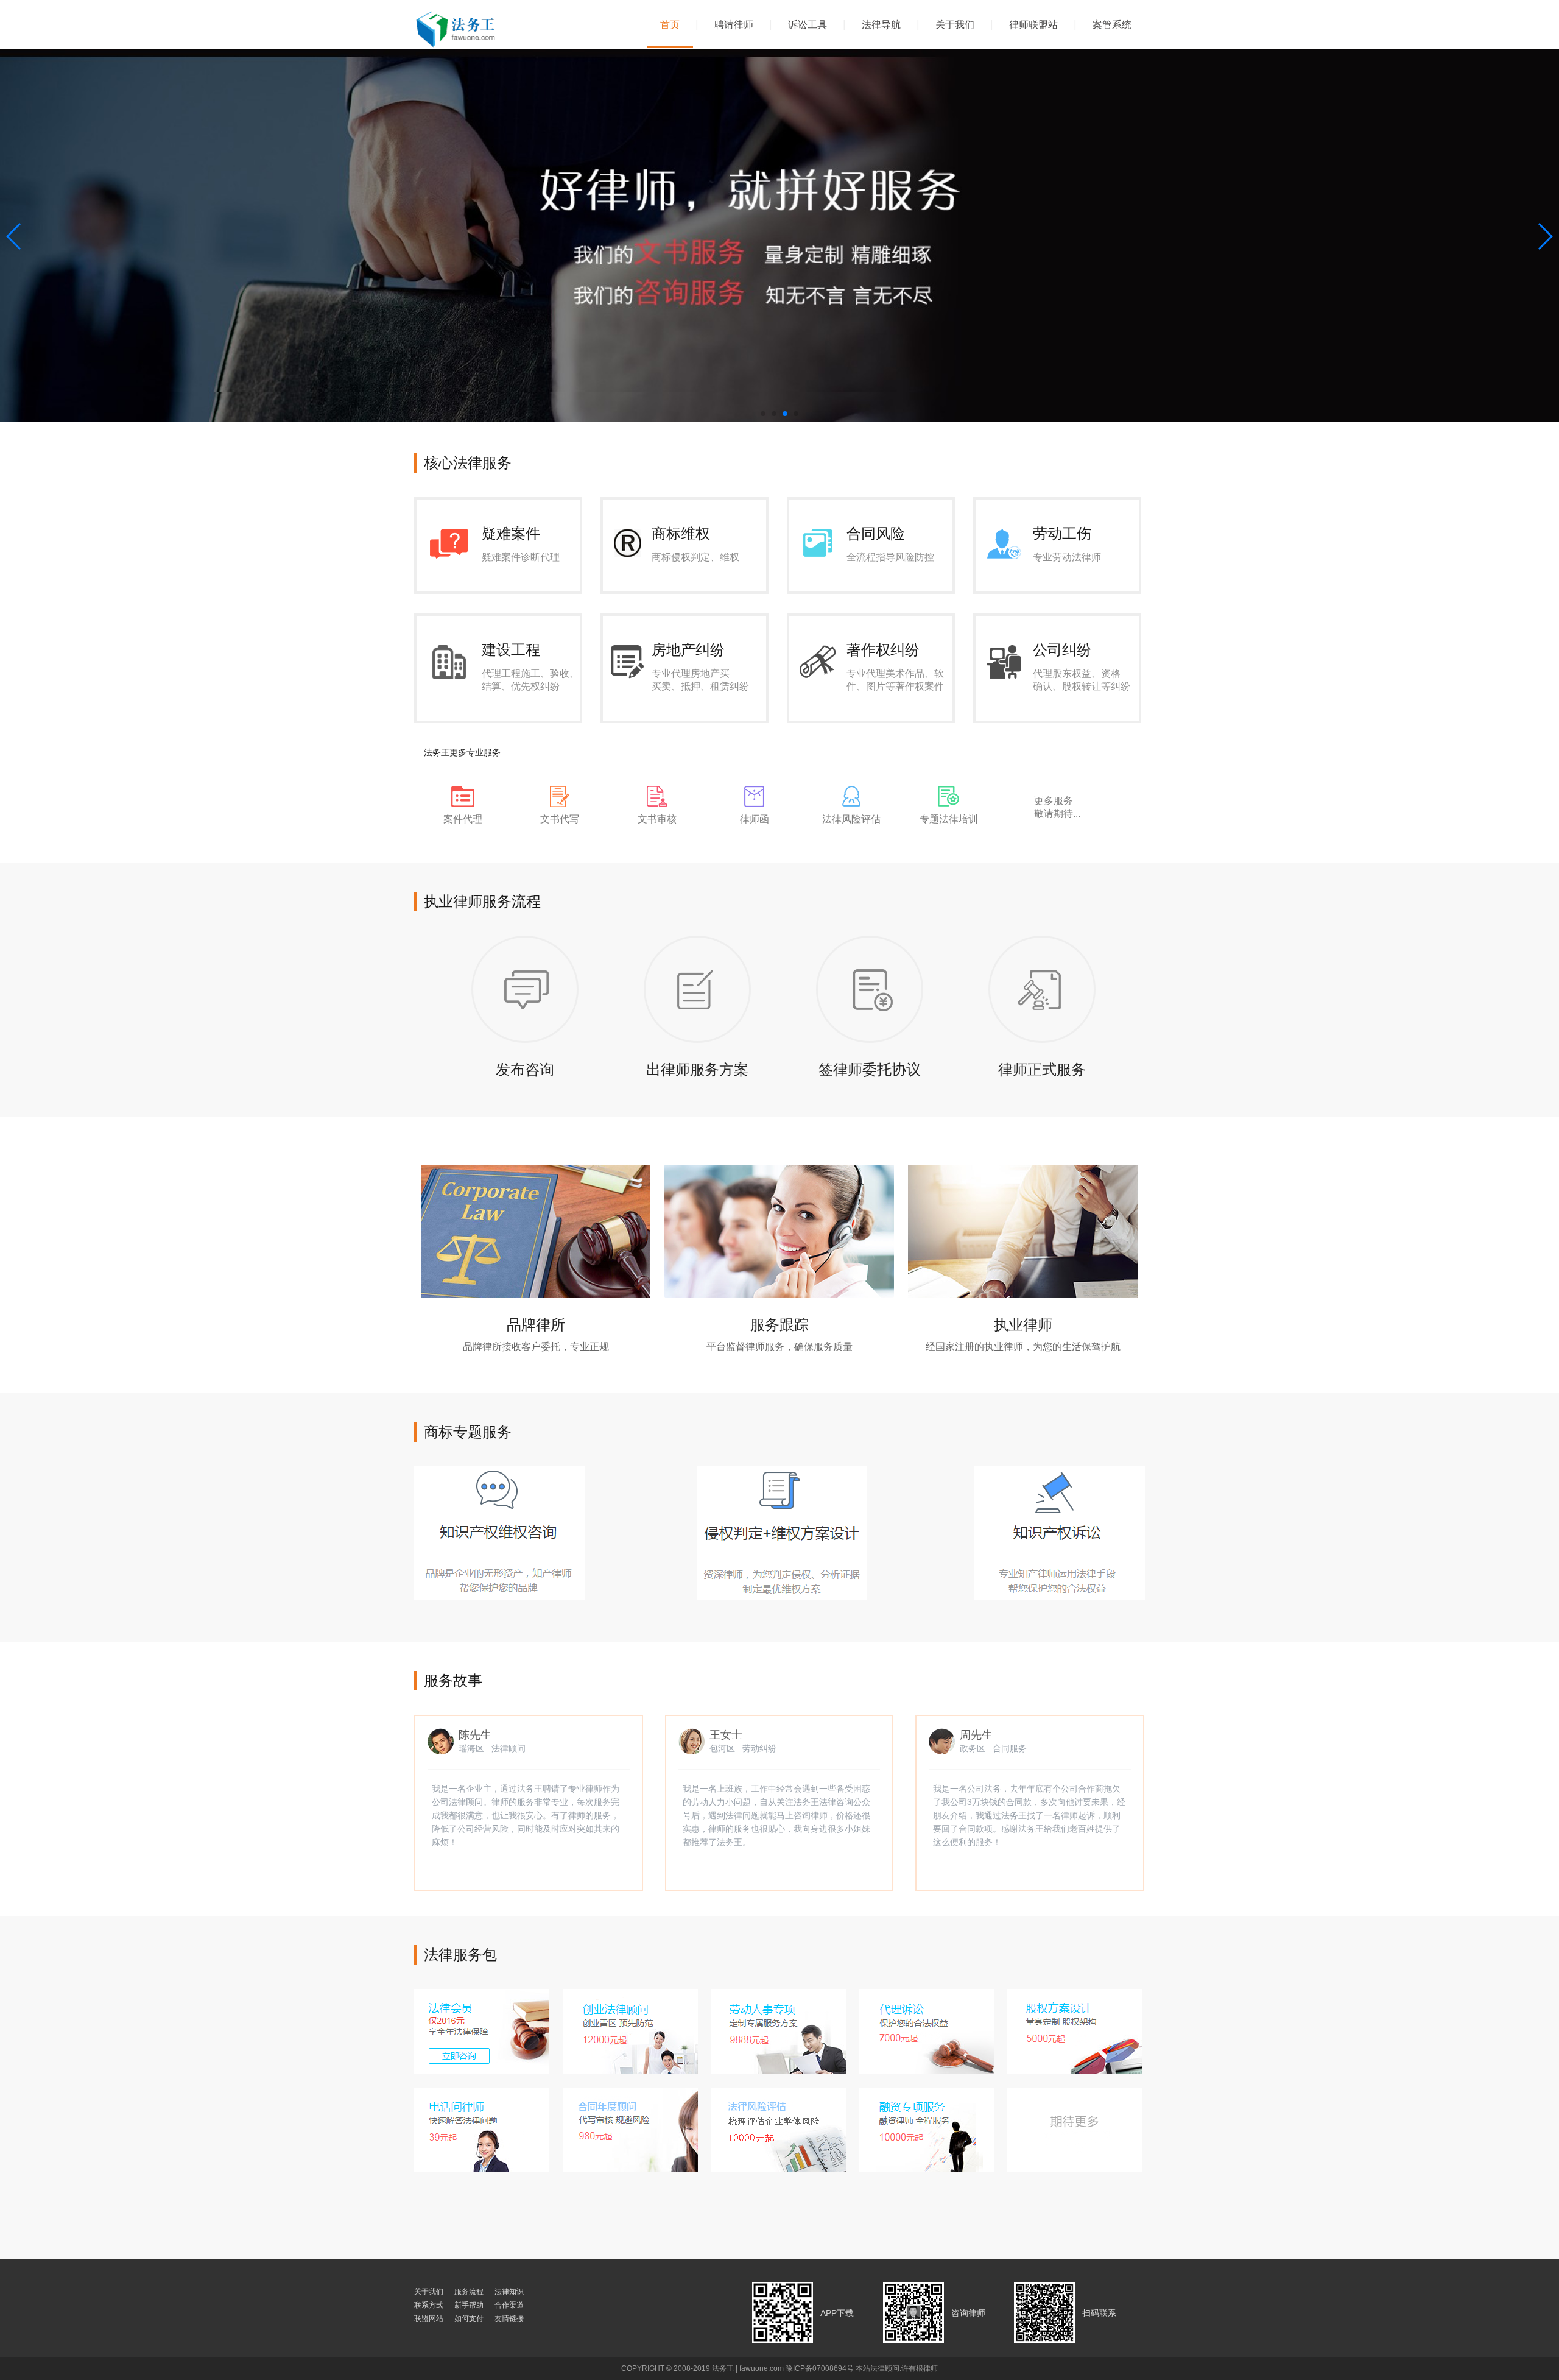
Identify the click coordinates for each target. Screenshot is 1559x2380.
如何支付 (469, 2318)
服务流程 (469, 2292)
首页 (670, 25)
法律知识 (509, 2292)
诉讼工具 (808, 25)
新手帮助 (469, 2305)
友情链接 (509, 2318)
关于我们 (955, 25)
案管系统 (1112, 25)
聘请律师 (734, 25)
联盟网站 (429, 2318)
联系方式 (429, 2305)
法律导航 (881, 25)
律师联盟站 (1033, 25)
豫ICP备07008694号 (820, 2368)
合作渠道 (509, 2305)
